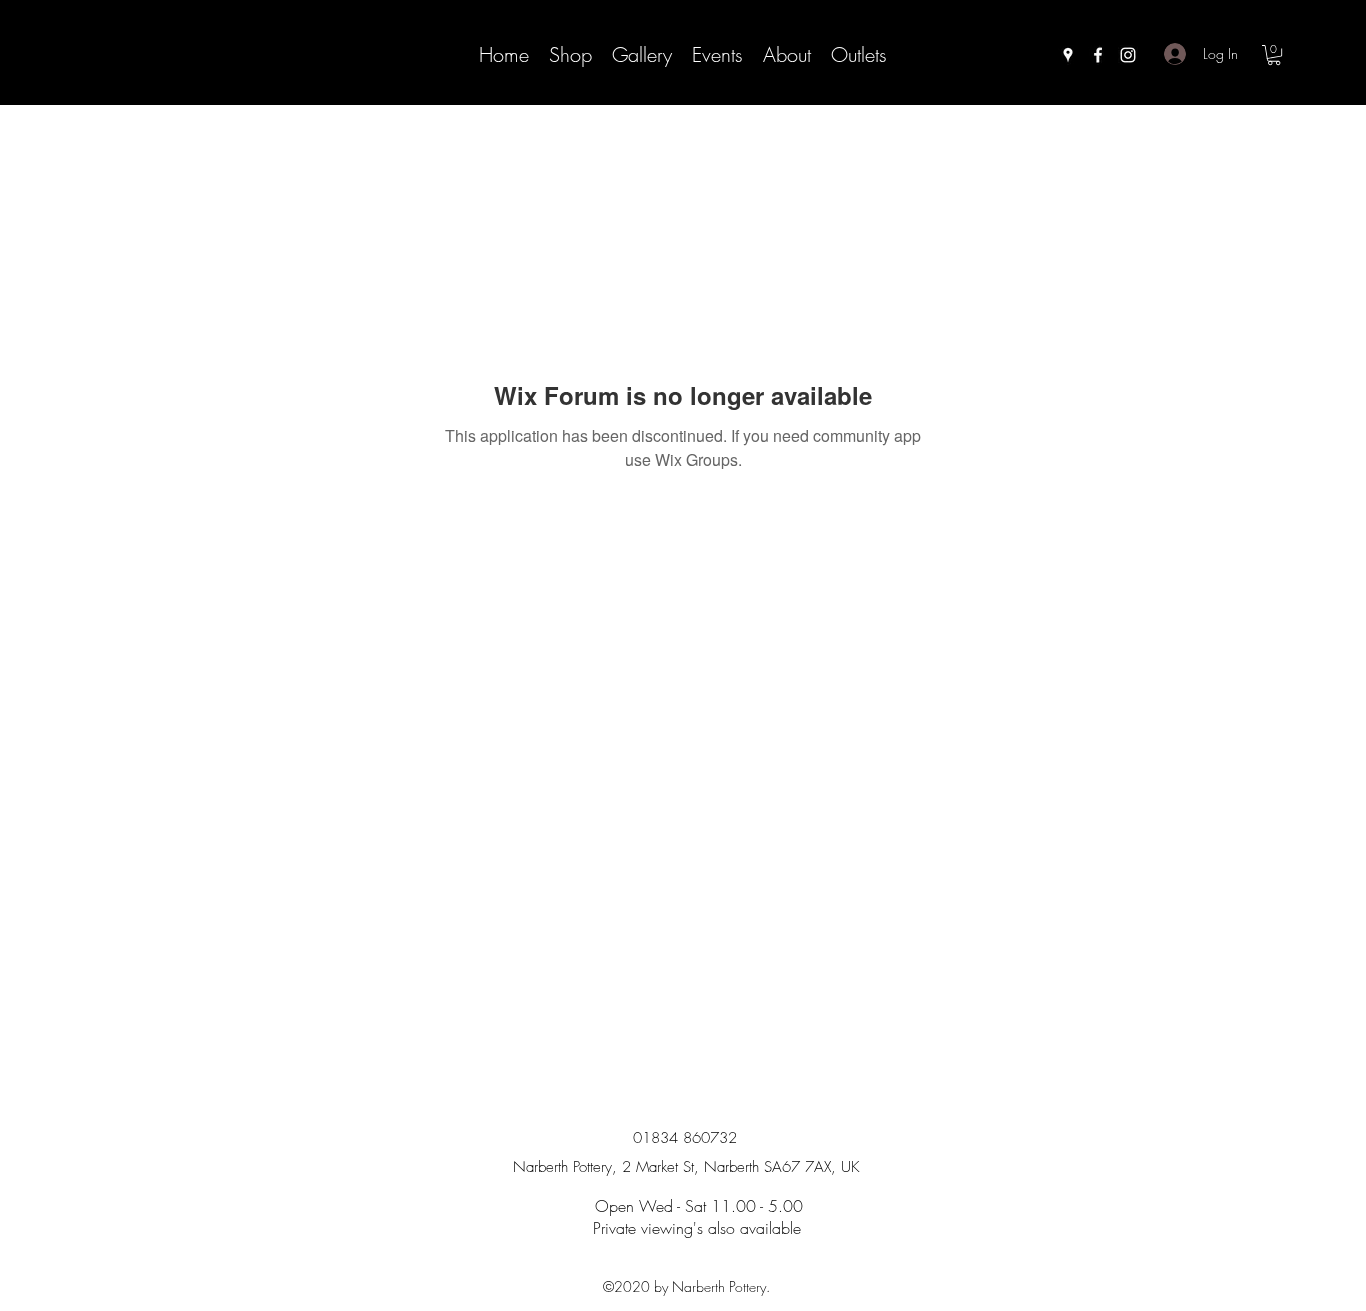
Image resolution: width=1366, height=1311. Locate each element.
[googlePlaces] (1068, 55)
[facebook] (1098, 55)
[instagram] (1128, 55)
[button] (1274, 55)
